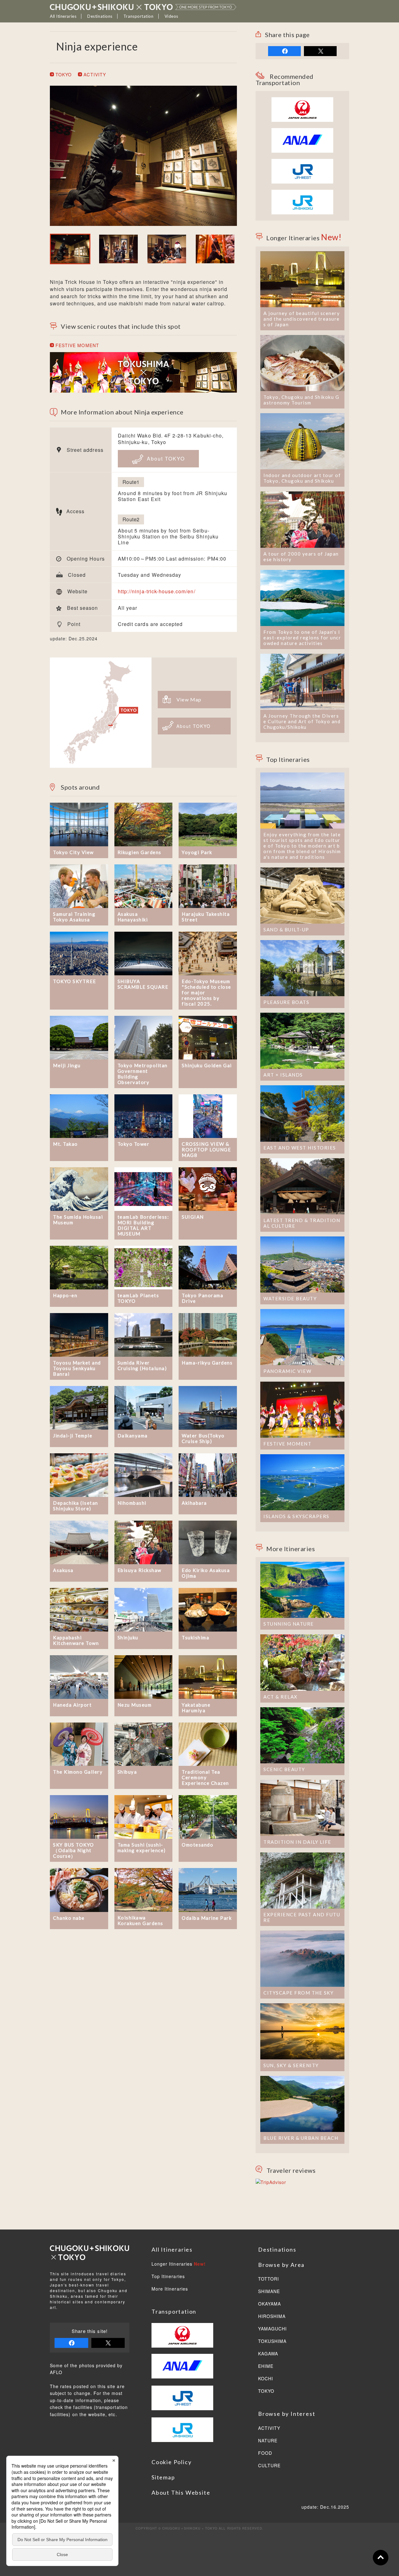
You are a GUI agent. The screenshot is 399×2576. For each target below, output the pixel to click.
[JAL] (302, 101)
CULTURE (269, 2466)
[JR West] (302, 162)
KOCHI (266, 2379)
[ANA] (302, 149)
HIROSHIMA (272, 2316)
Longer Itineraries (179, 2264)
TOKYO (63, 74)
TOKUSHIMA (272, 2341)
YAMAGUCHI (272, 2329)
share (284, 51)
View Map (189, 699)
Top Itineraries (168, 2277)
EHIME (266, 2366)
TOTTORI (269, 2279)
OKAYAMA (269, 2304)
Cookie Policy (171, 2462)
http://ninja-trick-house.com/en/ (157, 591)
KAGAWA (268, 2354)
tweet (320, 51)
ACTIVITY (94, 74)
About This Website (181, 2492)
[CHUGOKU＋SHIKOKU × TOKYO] (143, 7)
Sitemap (163, 2477)
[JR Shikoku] (302, 193)
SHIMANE (269, 2292)
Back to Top (381, 2558)
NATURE (268, 2441)
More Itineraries (170, 2289)
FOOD (265, 2453)
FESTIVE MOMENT (77, 345)
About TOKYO (165, 459)
